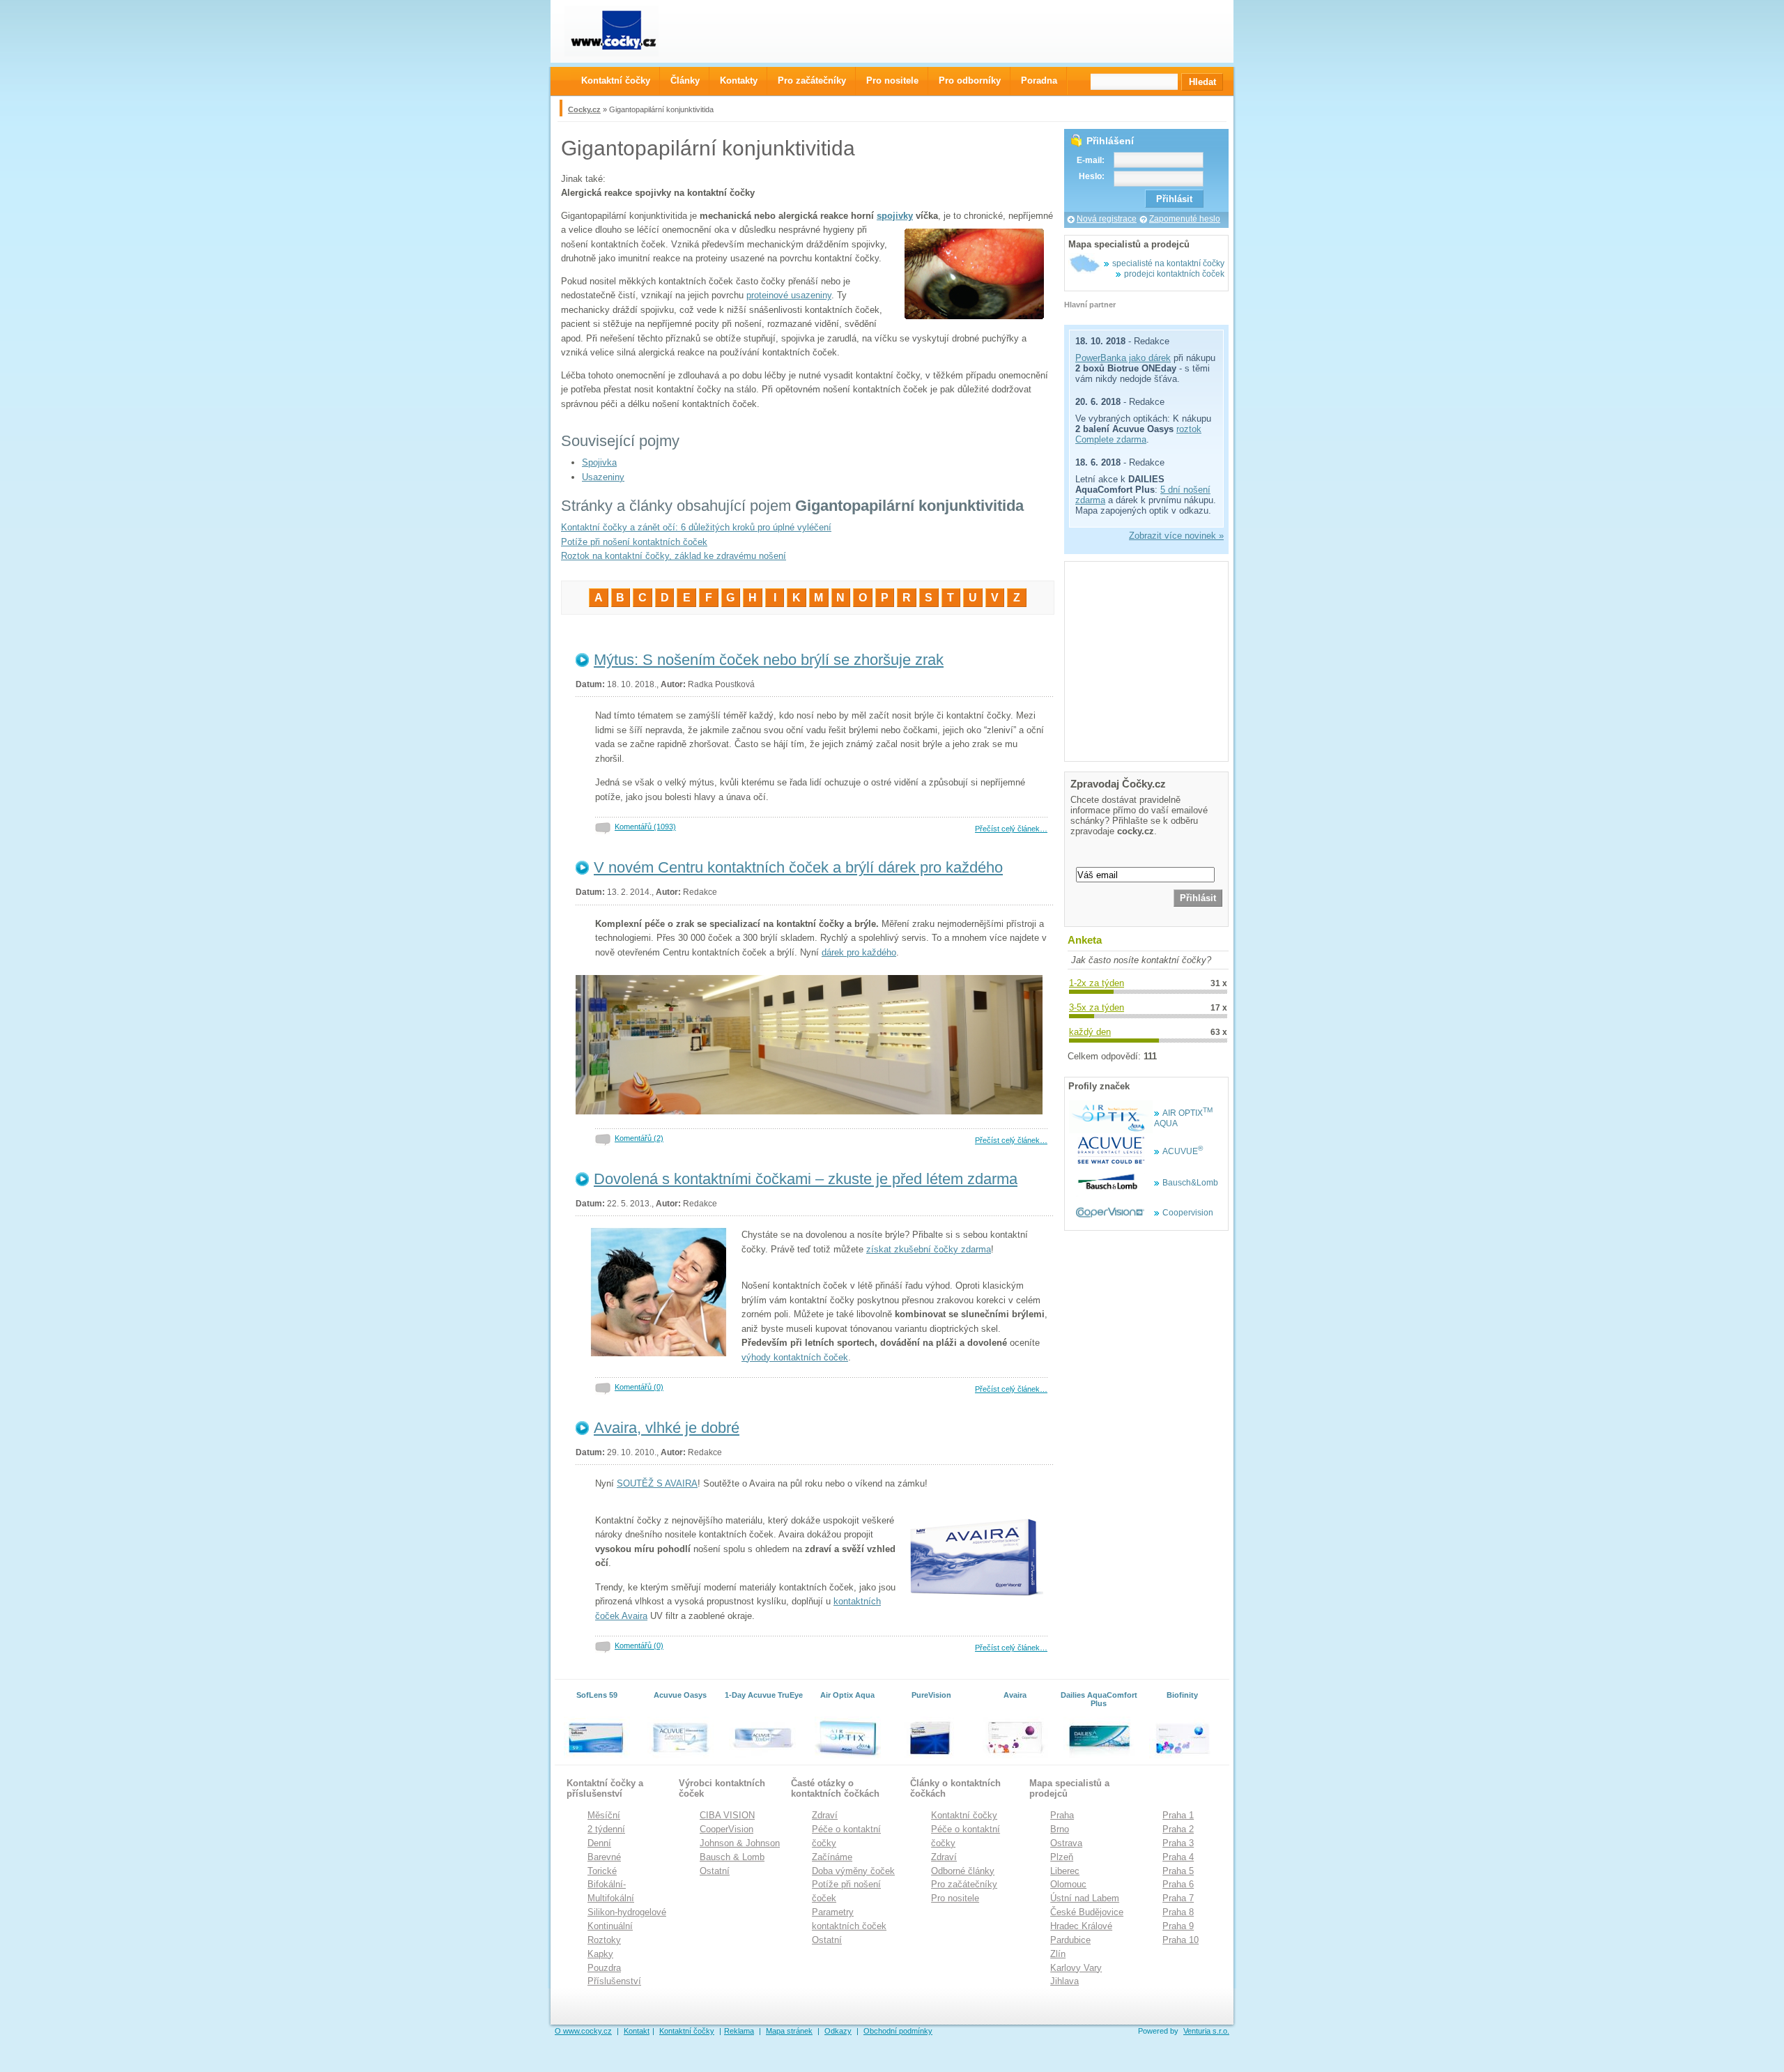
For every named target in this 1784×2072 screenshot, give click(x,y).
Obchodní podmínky (898, 2031)
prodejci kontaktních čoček (1174, 274)
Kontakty (739, 80)
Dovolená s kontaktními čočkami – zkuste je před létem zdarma (806, 1179)
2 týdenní (606, 1829)
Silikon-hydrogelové (627, 1912)
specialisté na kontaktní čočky (1168, 263)
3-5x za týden (1097, 1007)
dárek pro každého (859, 952)
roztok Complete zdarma (1138, 434)
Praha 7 (1178, 1898)
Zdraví (825, 1815)
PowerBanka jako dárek (1123, 358)
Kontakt (637, 2031)
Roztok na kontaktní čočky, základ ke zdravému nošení (674, 556)
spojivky (895, 216)
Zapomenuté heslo (1185, 219)
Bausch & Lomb (732, 1857)
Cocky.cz (584, 109)
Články (685, 80)
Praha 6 (1178, 1884)
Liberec (1065, 1871)
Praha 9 (1178, 1926)
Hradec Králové (1081, 1926)
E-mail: (1091, 160)
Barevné (604, 1857)
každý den (1090, 1032)
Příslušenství (614, 1981)
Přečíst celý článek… (1011, 829)
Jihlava (1064, 1981)
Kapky (600, 1954)
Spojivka (599, 462)
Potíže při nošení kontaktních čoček (634, 542)
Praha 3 (1178, 1843)
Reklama (739, 2031)
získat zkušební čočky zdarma (929, 1249)
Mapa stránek (789, 2031)
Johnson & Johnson (740, 1843)
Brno (1060, 1829)
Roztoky (604, 1940)
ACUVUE (1183, 1151)
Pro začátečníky (964, 1884)
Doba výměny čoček (853, 1871)
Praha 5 (1178, 1871)
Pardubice (1070, 1940)
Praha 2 (1178, 1829)
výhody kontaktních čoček (795, 1357)
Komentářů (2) (639, 1138)
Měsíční (604, 1815)
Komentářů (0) (639, 1387)
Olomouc (1068, 1884)
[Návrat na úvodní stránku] (624, 31)
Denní (599, 1843)
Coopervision (1188, 1213)
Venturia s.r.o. (1206, 2031)
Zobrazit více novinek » (1176, 536)
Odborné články (963, 1871)
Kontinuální (610, 1926)
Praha (1062, 1815)
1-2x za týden (1097, 983)
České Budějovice (1087, 1912)
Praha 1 (1178, 1815)
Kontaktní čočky (964, 1815)
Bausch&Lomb (1190, 1183)
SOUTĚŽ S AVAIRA (657, 1483)
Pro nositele (955, 1898)
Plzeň (1062, 1857)
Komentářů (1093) (645, 827)
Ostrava (1066, 1843)
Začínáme (832, 1857)
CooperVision (726, 1829)
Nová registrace (1107, 219)
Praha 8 (1178, 1912)
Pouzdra (604, 1968)
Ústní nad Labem (1085, 1898)
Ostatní (715, 1871)
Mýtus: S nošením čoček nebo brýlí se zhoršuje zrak (769, 660)
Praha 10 (1181, 1940)
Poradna (1039, 80)
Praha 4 (1178, 1857)
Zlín (1058, 1954)
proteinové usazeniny (789, 295)
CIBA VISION (727, 1815)
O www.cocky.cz (583, 2031)
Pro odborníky (970, 80)
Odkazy (838, 2031)
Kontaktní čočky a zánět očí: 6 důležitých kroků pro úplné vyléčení (696, 527)
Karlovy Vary (1076, 1968)
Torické (602, 1871)
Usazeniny (603, 477)
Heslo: (1092, 176)
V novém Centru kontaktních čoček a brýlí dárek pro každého (798, 867)
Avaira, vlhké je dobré (667, 1428)
